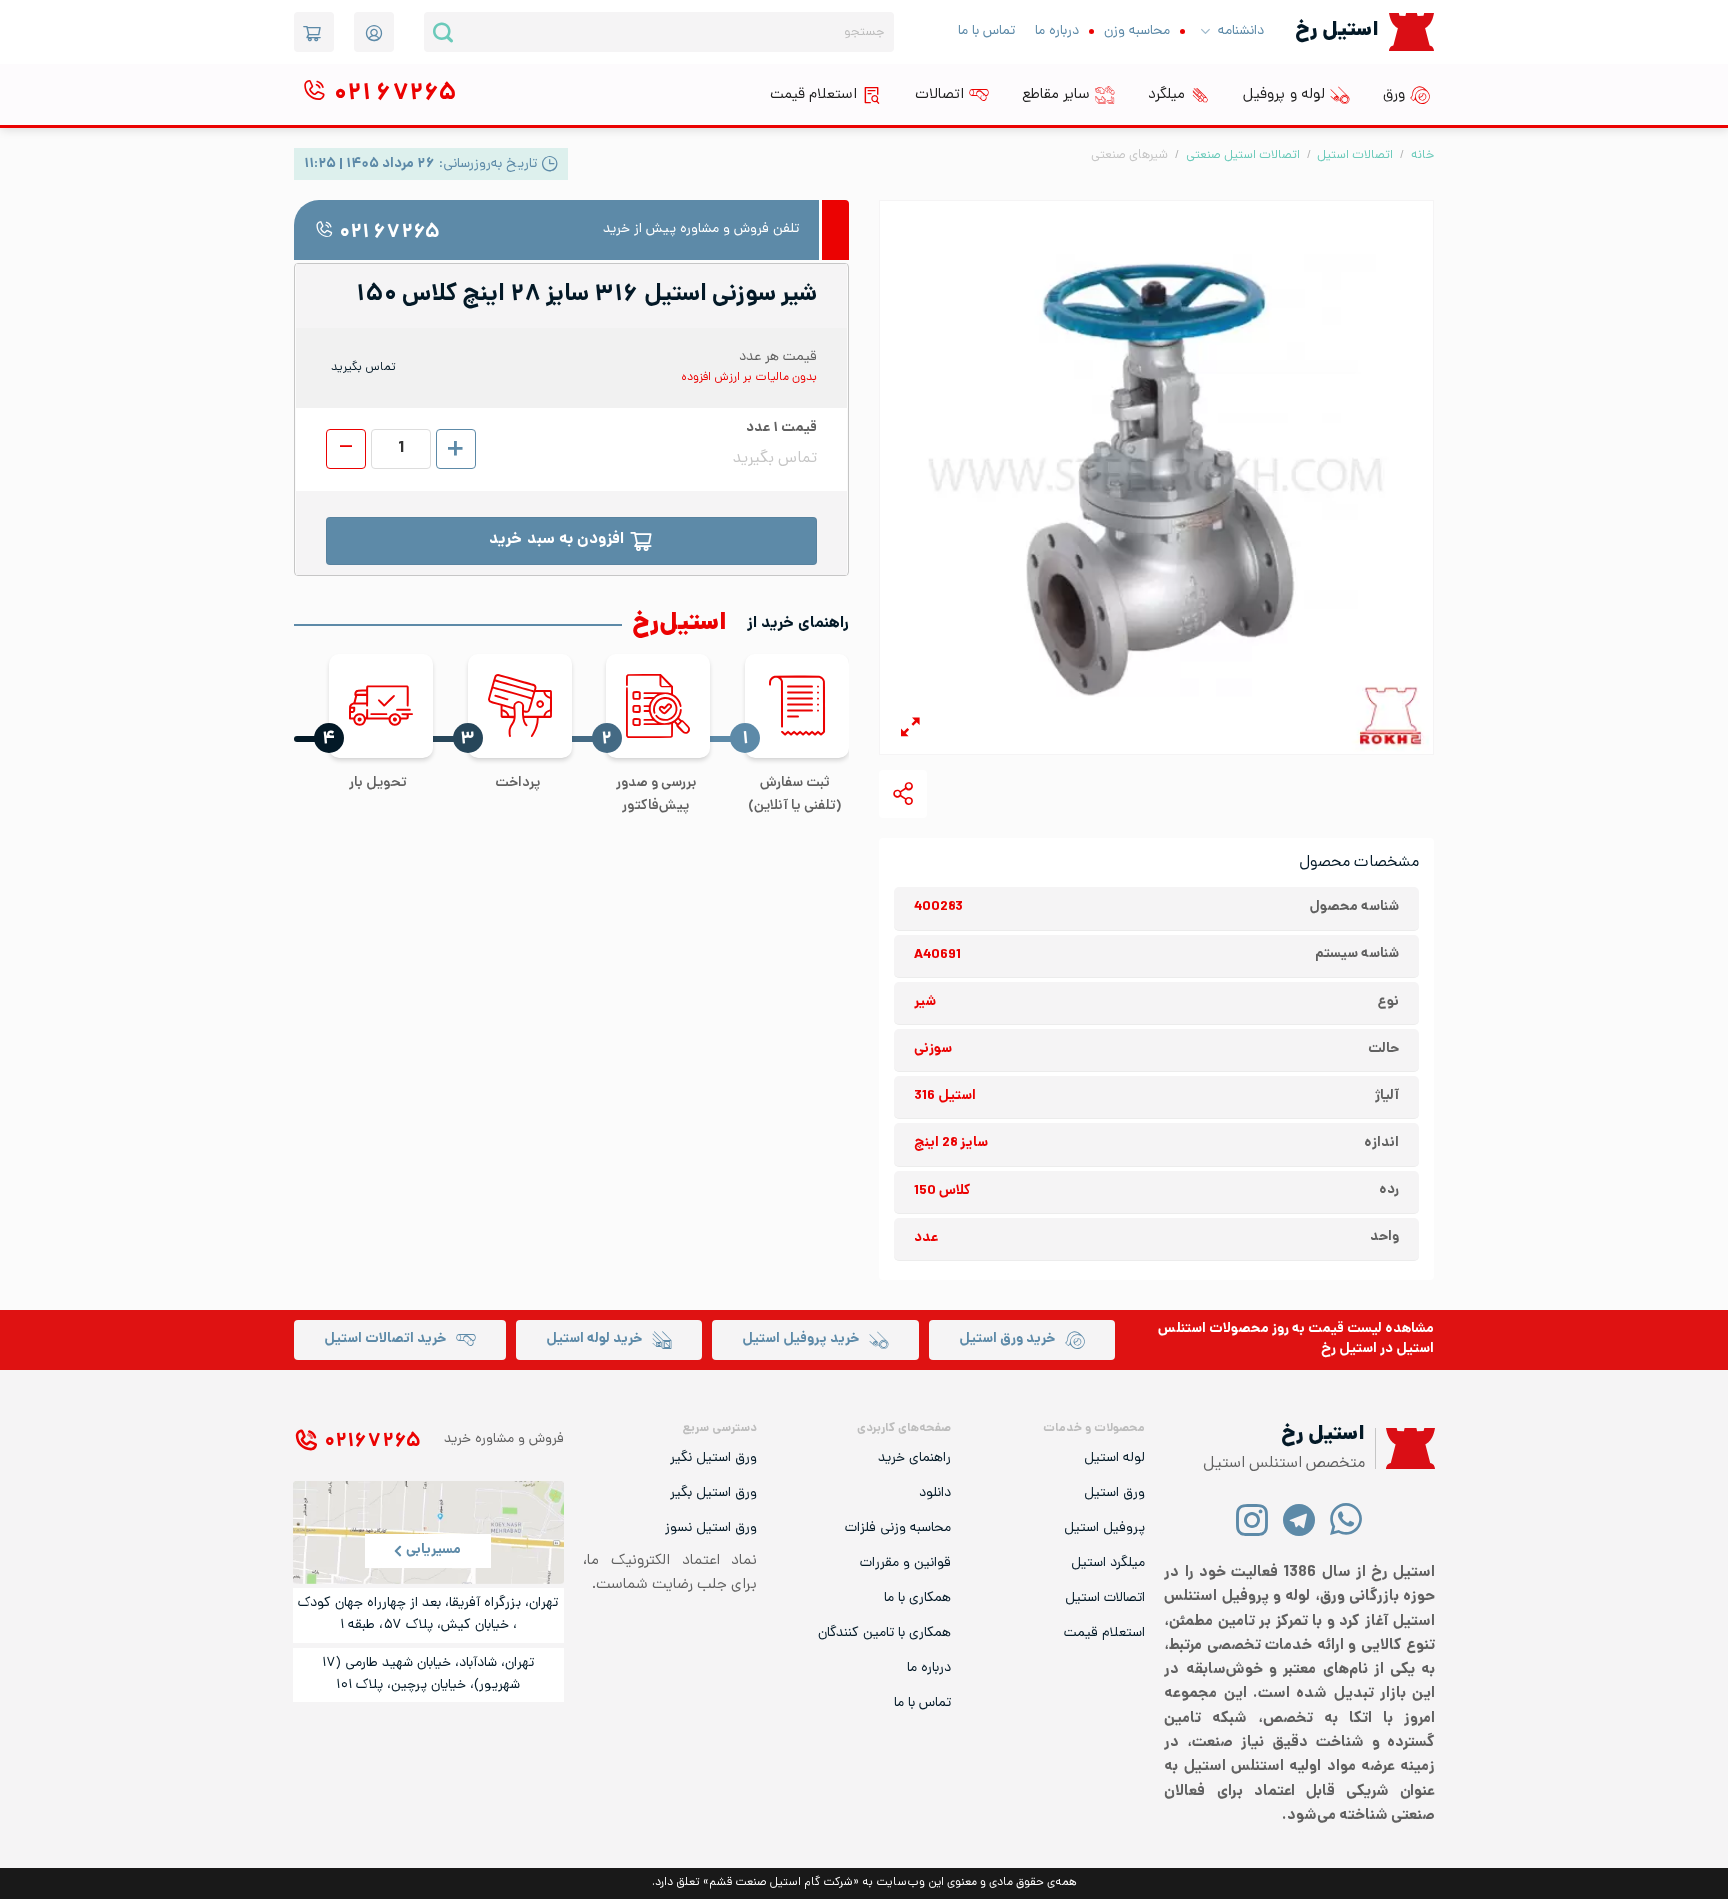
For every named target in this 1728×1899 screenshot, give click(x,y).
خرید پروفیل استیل (800, 1339)
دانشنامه (1241, 31)
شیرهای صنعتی (1129, 155)
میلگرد (1166, 95)
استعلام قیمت (813, 95)
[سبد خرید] (314, 32)
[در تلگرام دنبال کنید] (1299, 1518)
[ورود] (374, 32)
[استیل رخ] (1411, 31)
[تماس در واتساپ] (1346, 1518)
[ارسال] (443, 32)
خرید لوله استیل (594, 1339)
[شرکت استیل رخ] (1405, 1448)
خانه (1422, 155)
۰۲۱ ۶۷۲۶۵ (389, 233)
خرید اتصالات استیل (385, 1339)
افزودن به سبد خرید (556, 540)
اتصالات (939, 95)
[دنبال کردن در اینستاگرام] (1252, 1518)
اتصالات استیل (1355, 155)
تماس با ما (986, 31)
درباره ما (1057, 31)
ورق (1394, 95)
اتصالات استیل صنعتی (1243, 155)
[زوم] (910, 730)
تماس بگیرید (363, 368)
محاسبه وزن (1137, 31)
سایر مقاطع (1056, 95)
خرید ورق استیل (1007, 1339)
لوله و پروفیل (1284, 95)
